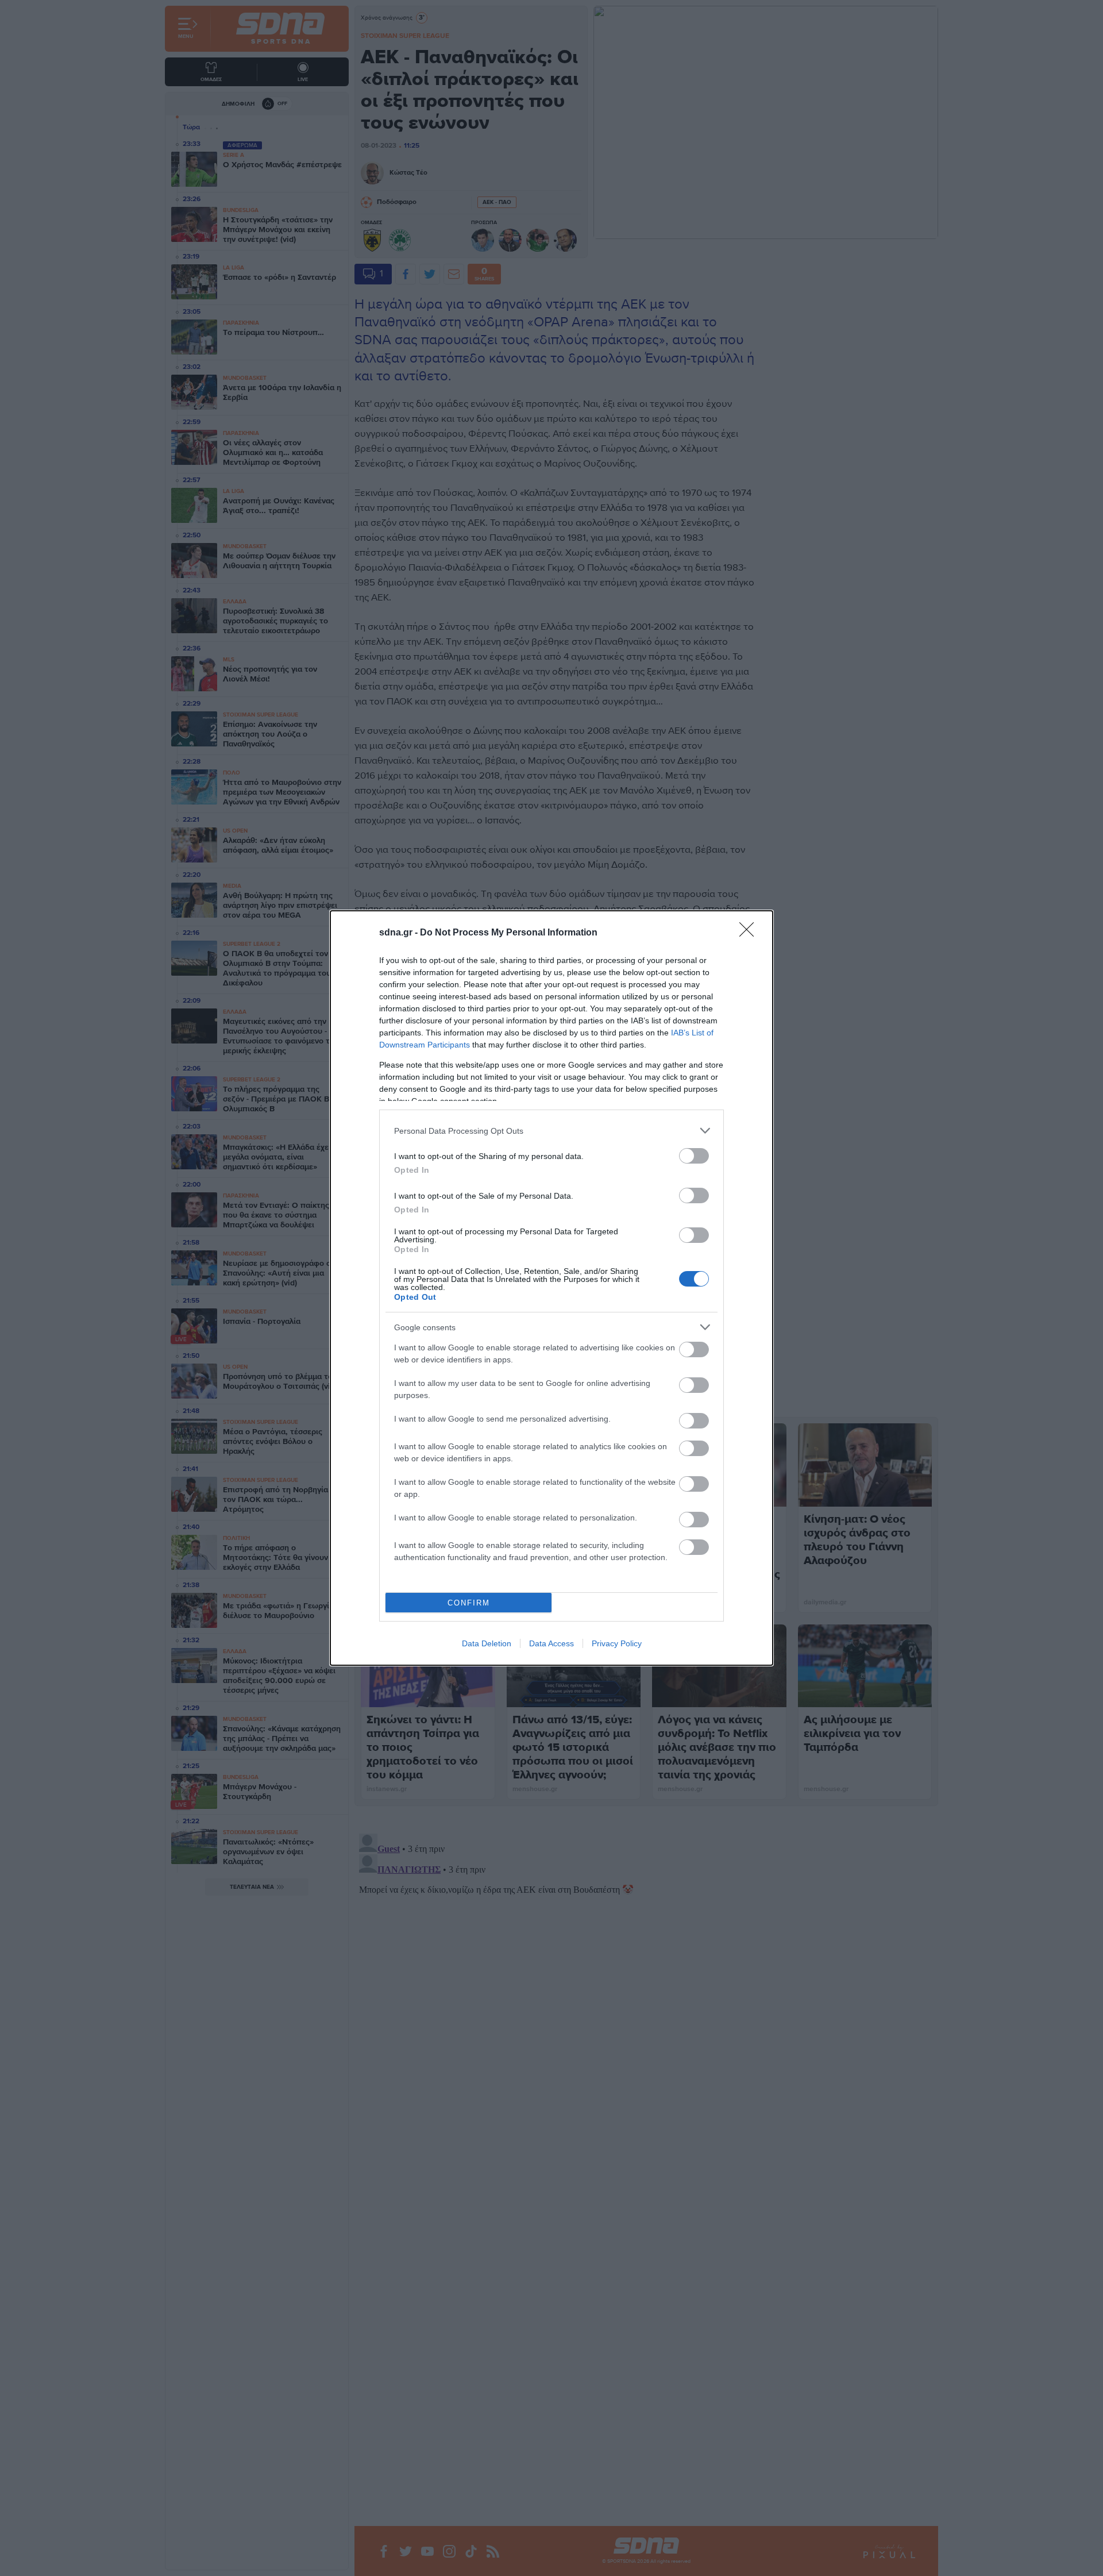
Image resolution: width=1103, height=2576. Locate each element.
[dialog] (551, 1288)
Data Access (551, 1643)
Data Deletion (487, 1643)
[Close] (750, 933)
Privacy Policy (617, 1643)
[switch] (694, 1156)
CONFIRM (469, 1603)
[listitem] (551, 1131)
